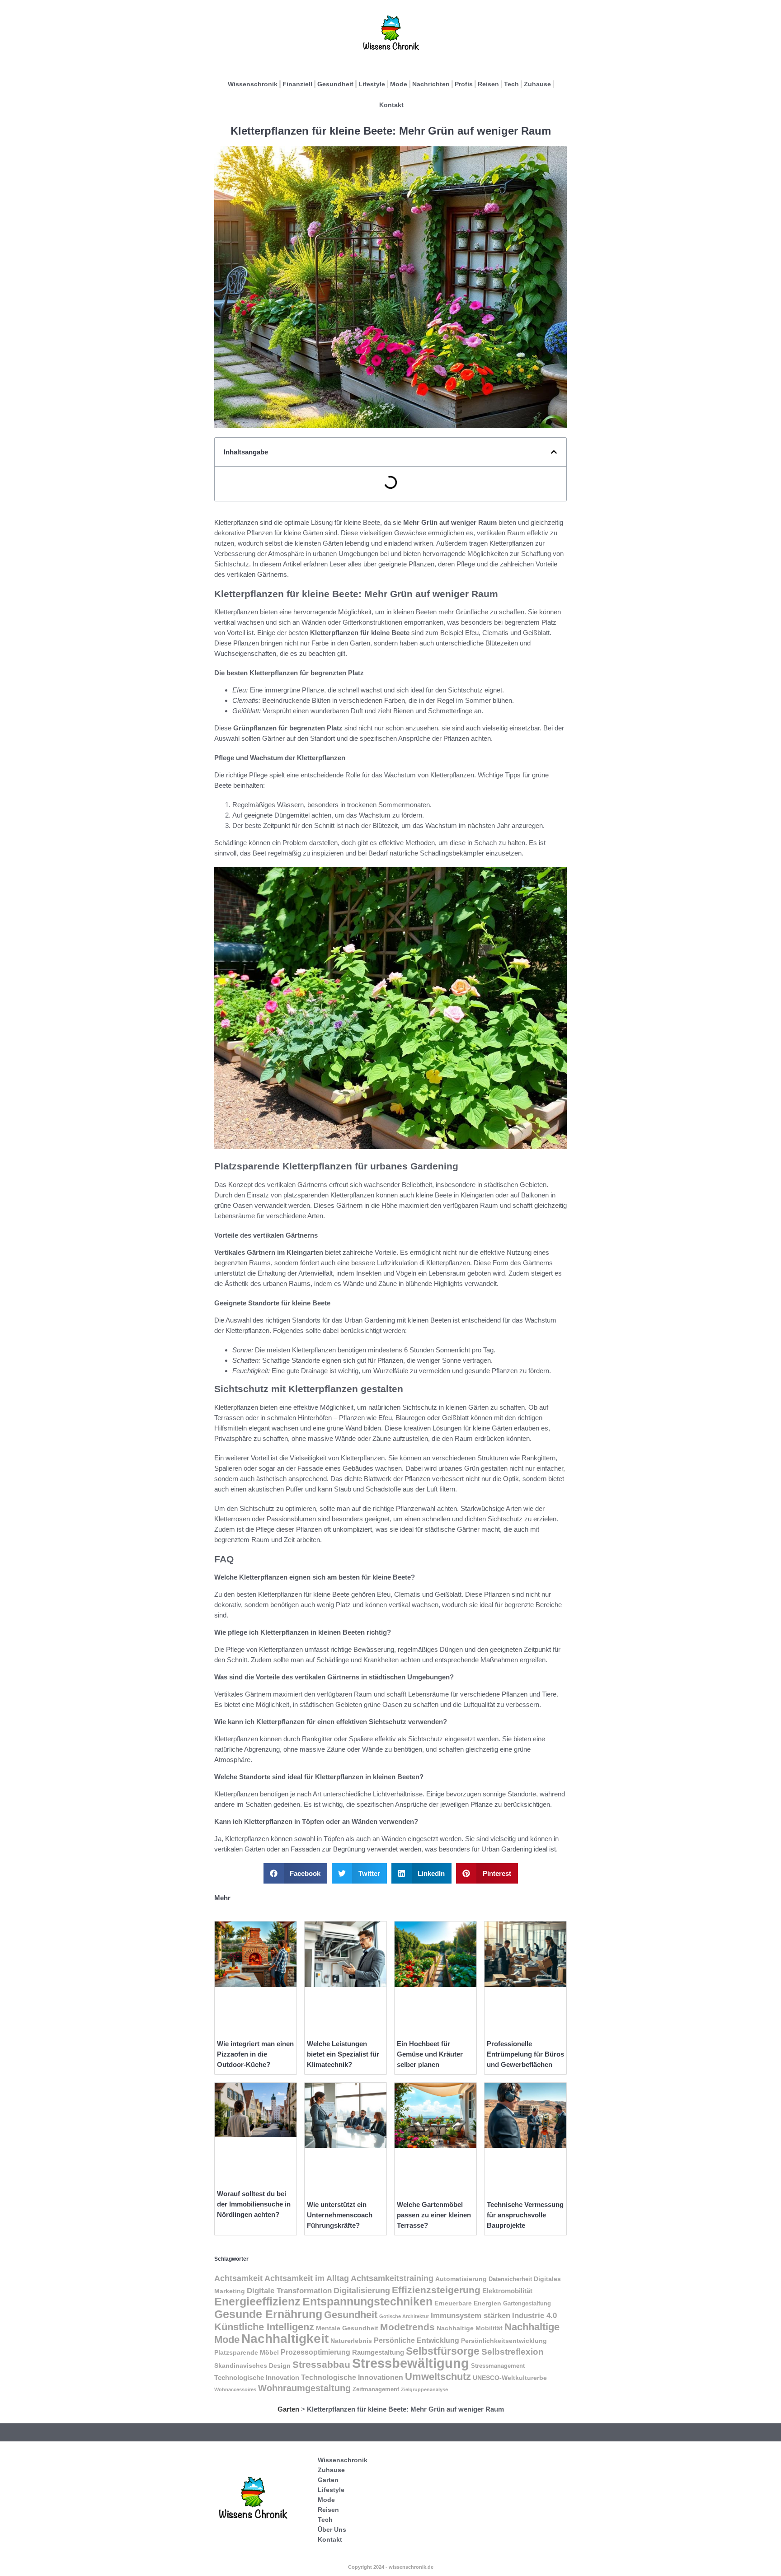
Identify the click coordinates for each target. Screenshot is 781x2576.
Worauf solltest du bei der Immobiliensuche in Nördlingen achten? (254, 2204)
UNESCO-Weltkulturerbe (510, 2378)
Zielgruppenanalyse (424, 2389)
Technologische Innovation (257, 2377)
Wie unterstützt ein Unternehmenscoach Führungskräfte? (340, 2215)
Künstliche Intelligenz (264, 2327)
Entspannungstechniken (367, 2302)
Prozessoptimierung (315, 2352)
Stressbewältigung (411, 2363)
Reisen (488, 84)
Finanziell (297, 84)
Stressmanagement (498, 2366)
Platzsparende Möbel (247, 2352)
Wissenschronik (253, 84)
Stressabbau (321, 2364)
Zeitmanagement (376, 2389)
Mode (399, 84)
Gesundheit (335, 84)
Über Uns (332, 2529)
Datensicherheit (510, 2279)
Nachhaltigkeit (285, 2339)
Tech (511, 84)
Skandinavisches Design (252, 2366)
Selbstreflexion (513, 2352)
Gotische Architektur (404, 2316)
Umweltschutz (438, 2377)
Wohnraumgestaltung (304, 2388)
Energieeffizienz (257, 2302)
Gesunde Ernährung (268, 2314)
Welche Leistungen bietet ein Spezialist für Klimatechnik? (343, 2054)
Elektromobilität (507, 2291)
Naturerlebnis (351, 2341)
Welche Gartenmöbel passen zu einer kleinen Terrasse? (434, 2215)
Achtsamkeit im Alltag (307, 2278)
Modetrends (407, 2327)
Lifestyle (372, 84)
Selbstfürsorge (443, 2351)
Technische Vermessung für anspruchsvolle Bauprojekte (525, 2215)
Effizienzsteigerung (436, 2290)
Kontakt (391, 105)
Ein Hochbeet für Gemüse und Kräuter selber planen (430, 2054)
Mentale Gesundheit (347, 2328)
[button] (554, 452)
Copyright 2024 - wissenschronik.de (391, 2567)
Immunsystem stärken (470, 2315)
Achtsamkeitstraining (392, 2278)
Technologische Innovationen (352, 2377)
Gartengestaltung (527, 2304)
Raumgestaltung (378, 2352)
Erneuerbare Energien (468, 2303)
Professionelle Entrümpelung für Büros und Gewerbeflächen (525, 2054)
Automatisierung (461, 2279)
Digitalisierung (362, 2291)
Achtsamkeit (238, 2278)
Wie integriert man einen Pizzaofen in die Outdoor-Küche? (255, 2054)
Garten (288, 2409)
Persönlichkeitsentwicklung (504, 2341)
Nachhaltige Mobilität (470, 2328)
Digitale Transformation (289, 2291)
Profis (464, 84)
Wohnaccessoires (235, 2389)
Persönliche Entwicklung (416, 2340)
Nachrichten (431, 84)
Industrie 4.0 (534, 2315)
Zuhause (537, 84)
